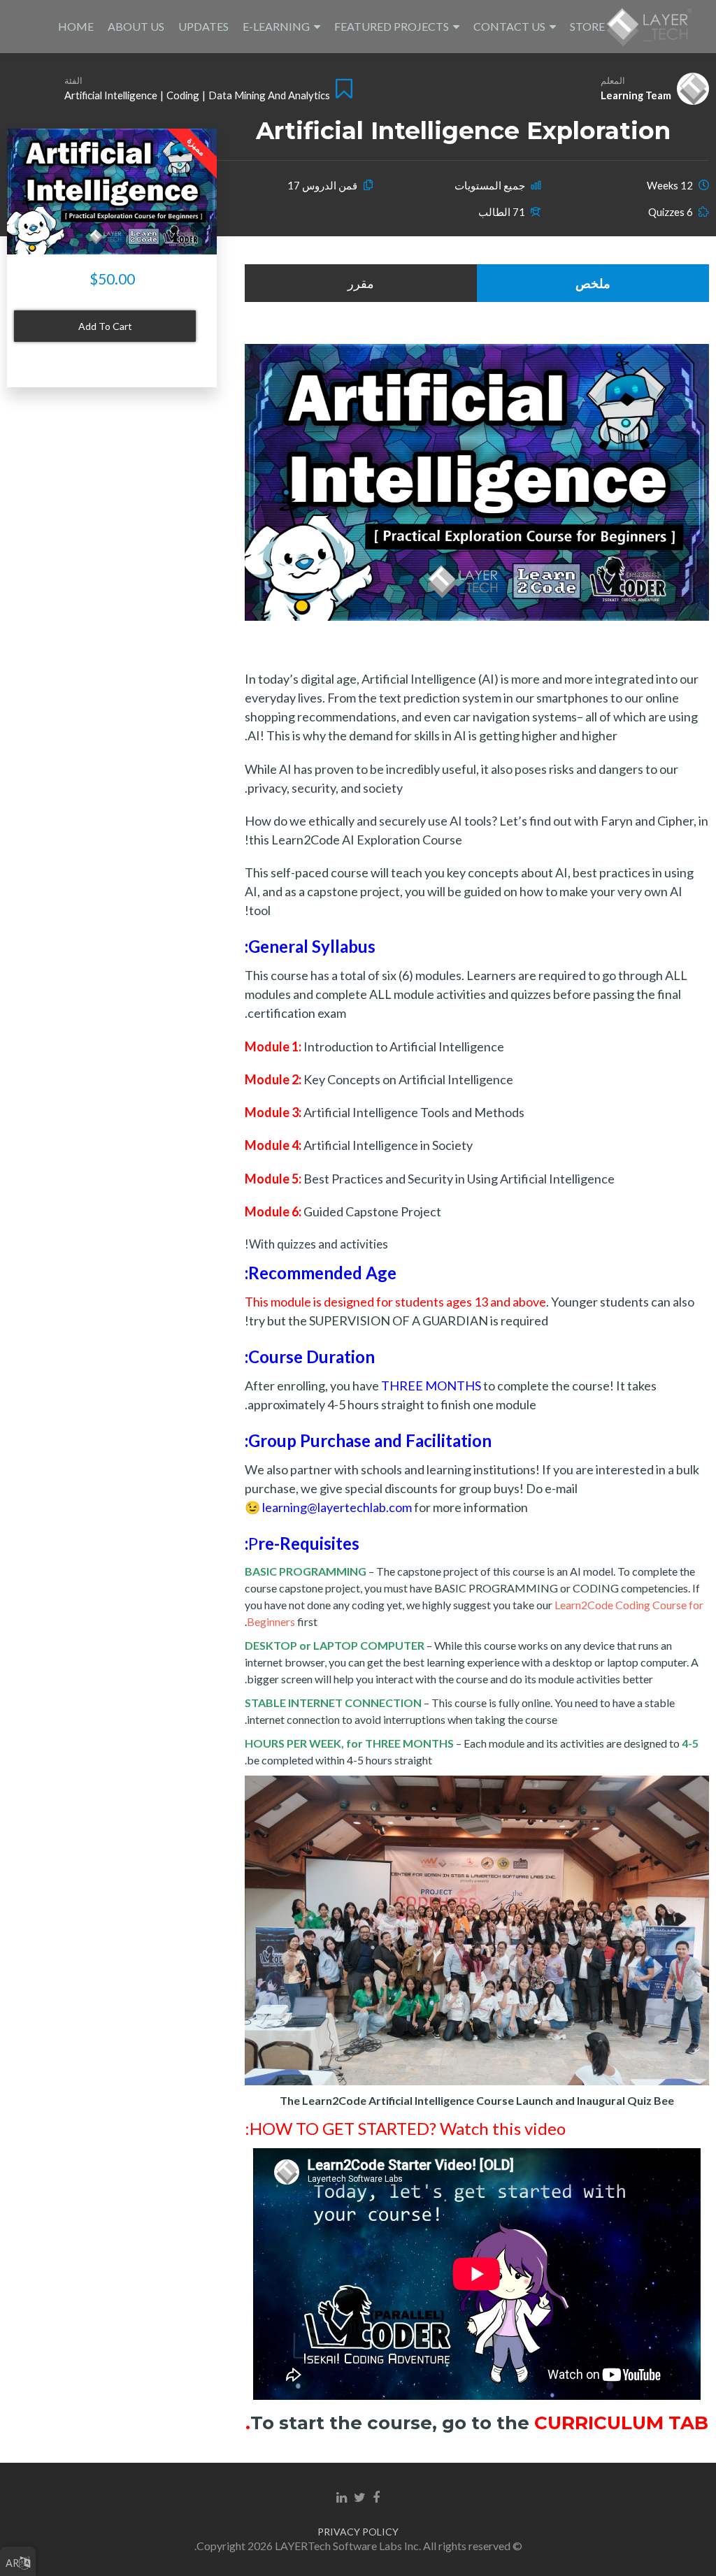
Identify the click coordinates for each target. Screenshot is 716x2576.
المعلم (613, 80)
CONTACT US (509, 26)
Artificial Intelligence (111, 95)
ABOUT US (136, 26)
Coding (183, 95)
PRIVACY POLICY (358, 2532)
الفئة (73, 80)
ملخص (593, 283)
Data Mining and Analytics (269, 95)
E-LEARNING (276, 26)
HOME (76, 26)
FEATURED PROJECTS (392, 26)
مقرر (361, 283)
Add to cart (105, 326)
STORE (587, 26)
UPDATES (203, 26)
